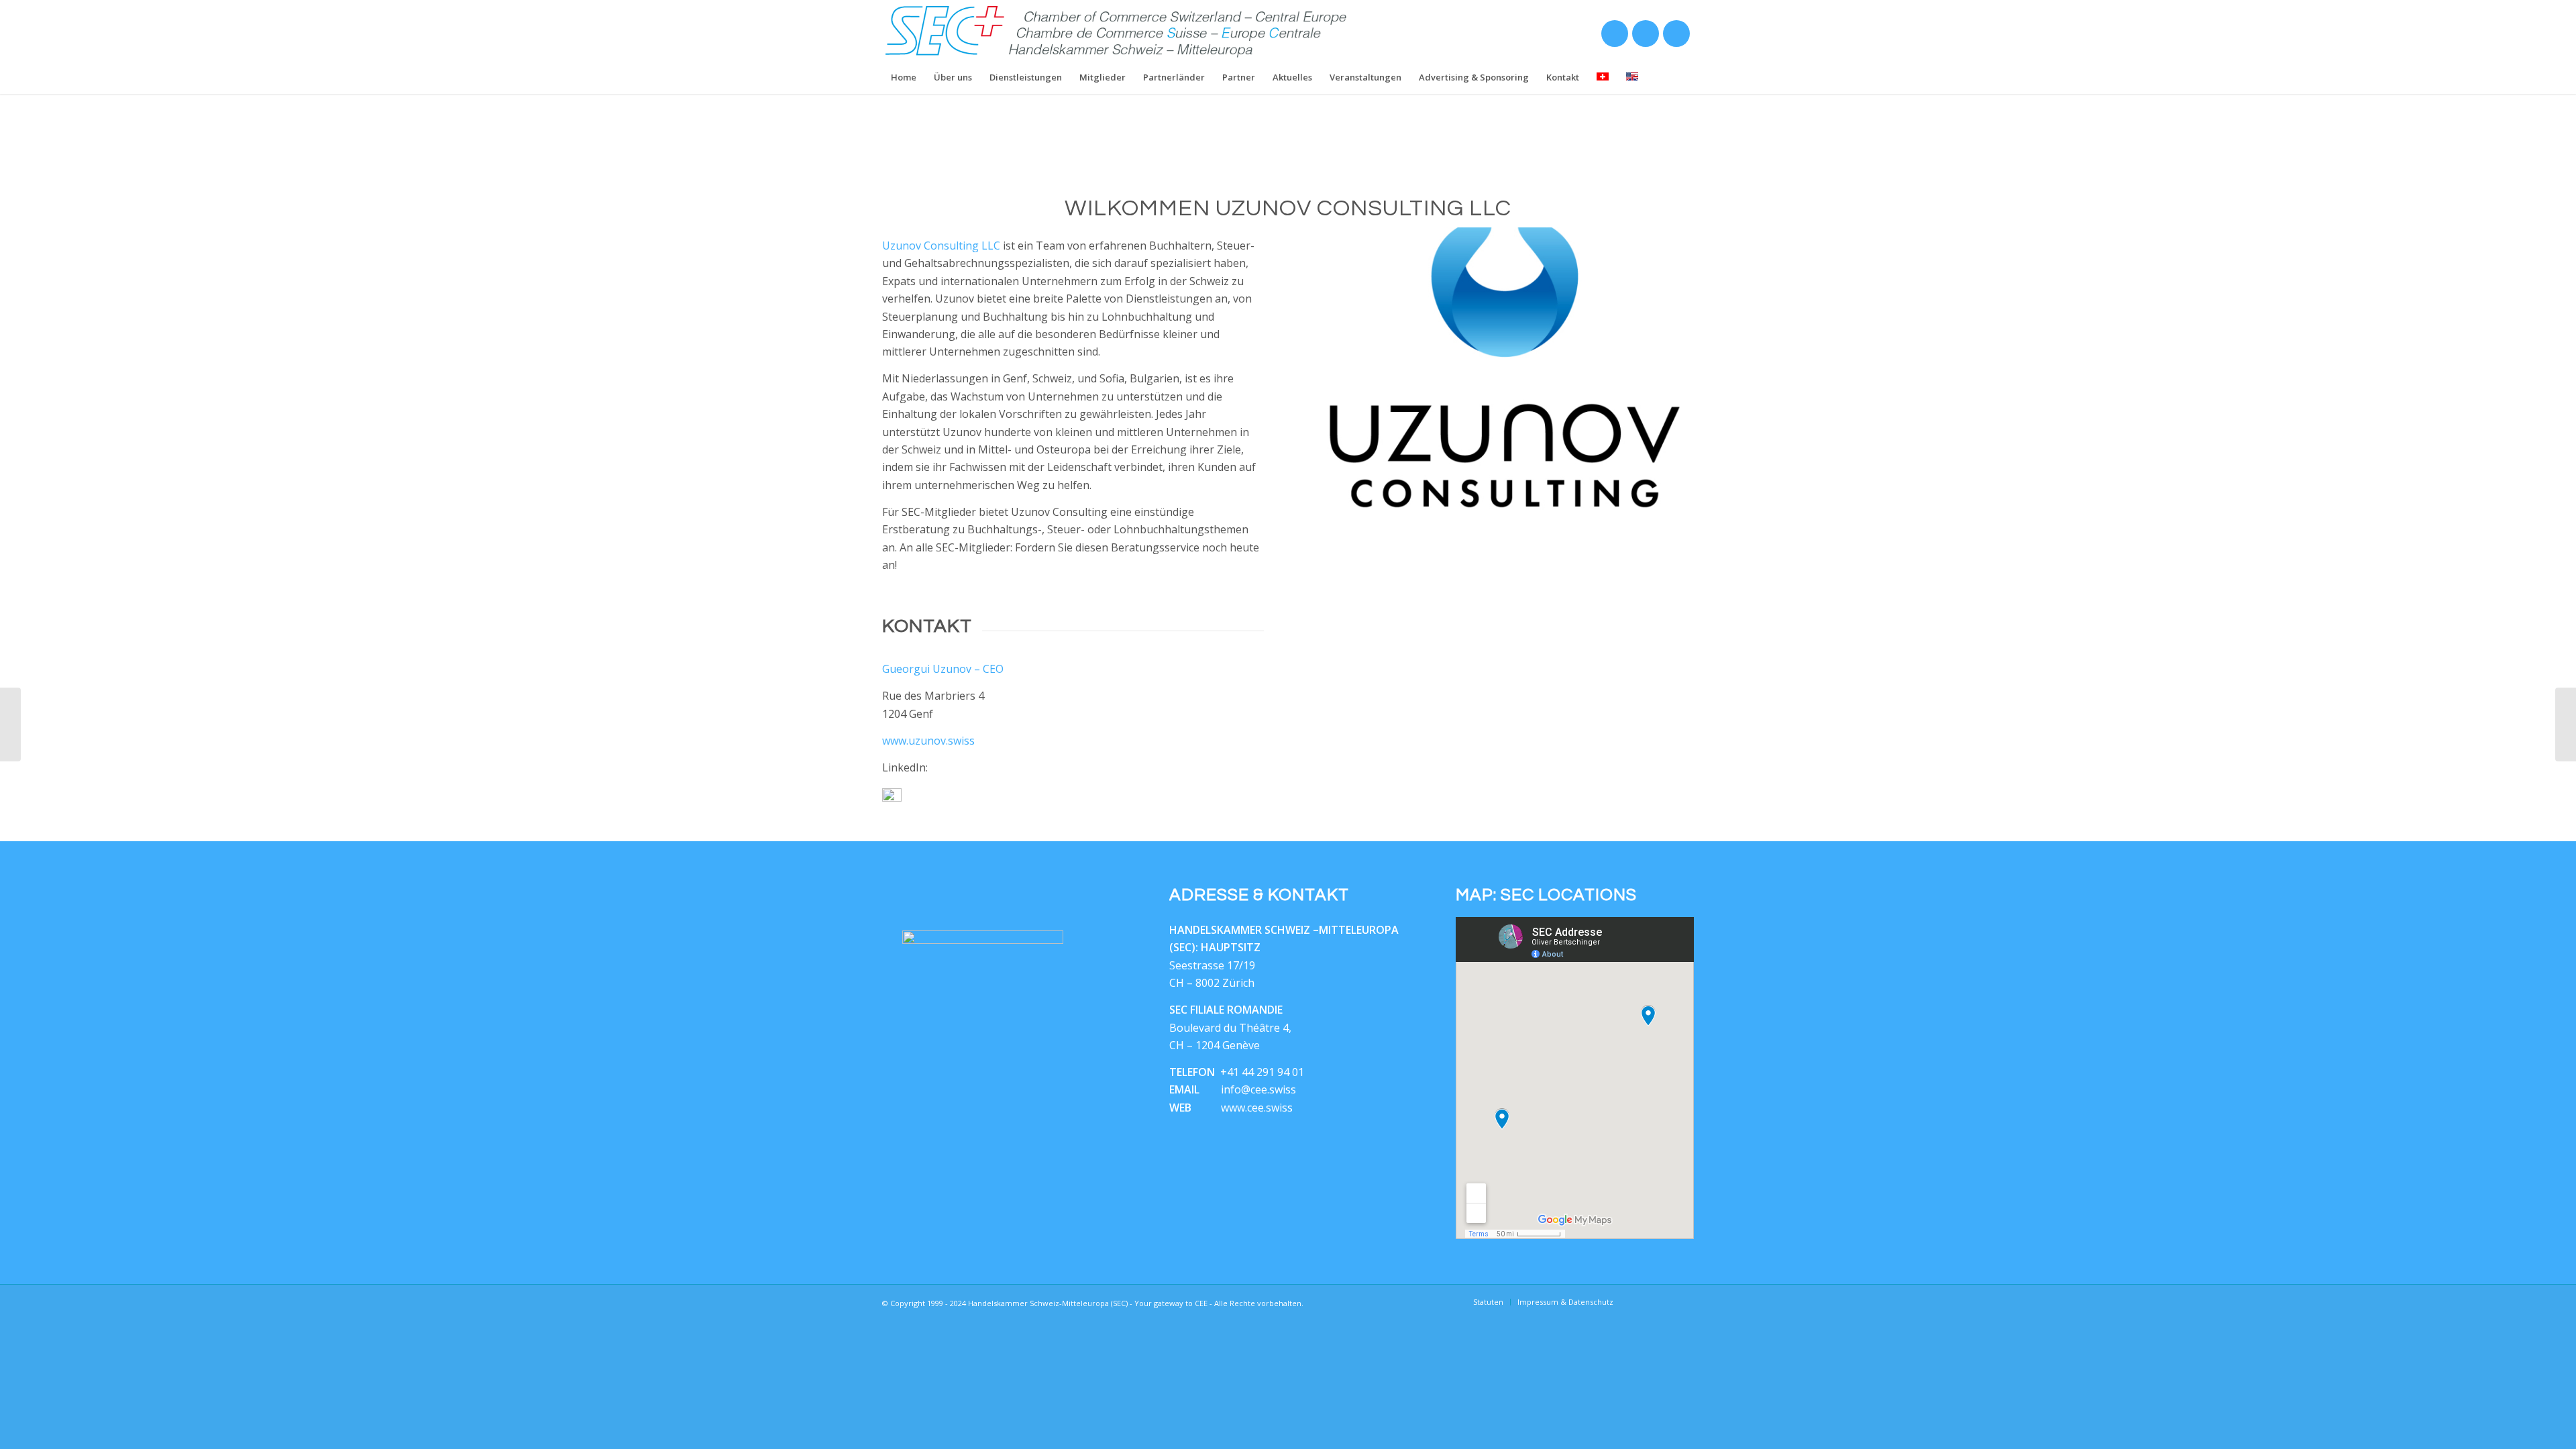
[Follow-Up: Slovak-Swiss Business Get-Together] (10, 724)
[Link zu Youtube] (1676, 37)
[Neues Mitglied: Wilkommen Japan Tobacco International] (2566, 724)
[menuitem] (904, 77)
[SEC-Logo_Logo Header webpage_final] (1117, 30)
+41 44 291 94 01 (1262, 1072)
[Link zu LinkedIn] (1645, 37)
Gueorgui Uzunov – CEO (943, 669)
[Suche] (1685, 77)
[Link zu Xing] (1614, 37)
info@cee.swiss (1258, 1089)
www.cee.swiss (1257, 1108)
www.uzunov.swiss (928, 741)
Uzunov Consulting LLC (941, 246)
